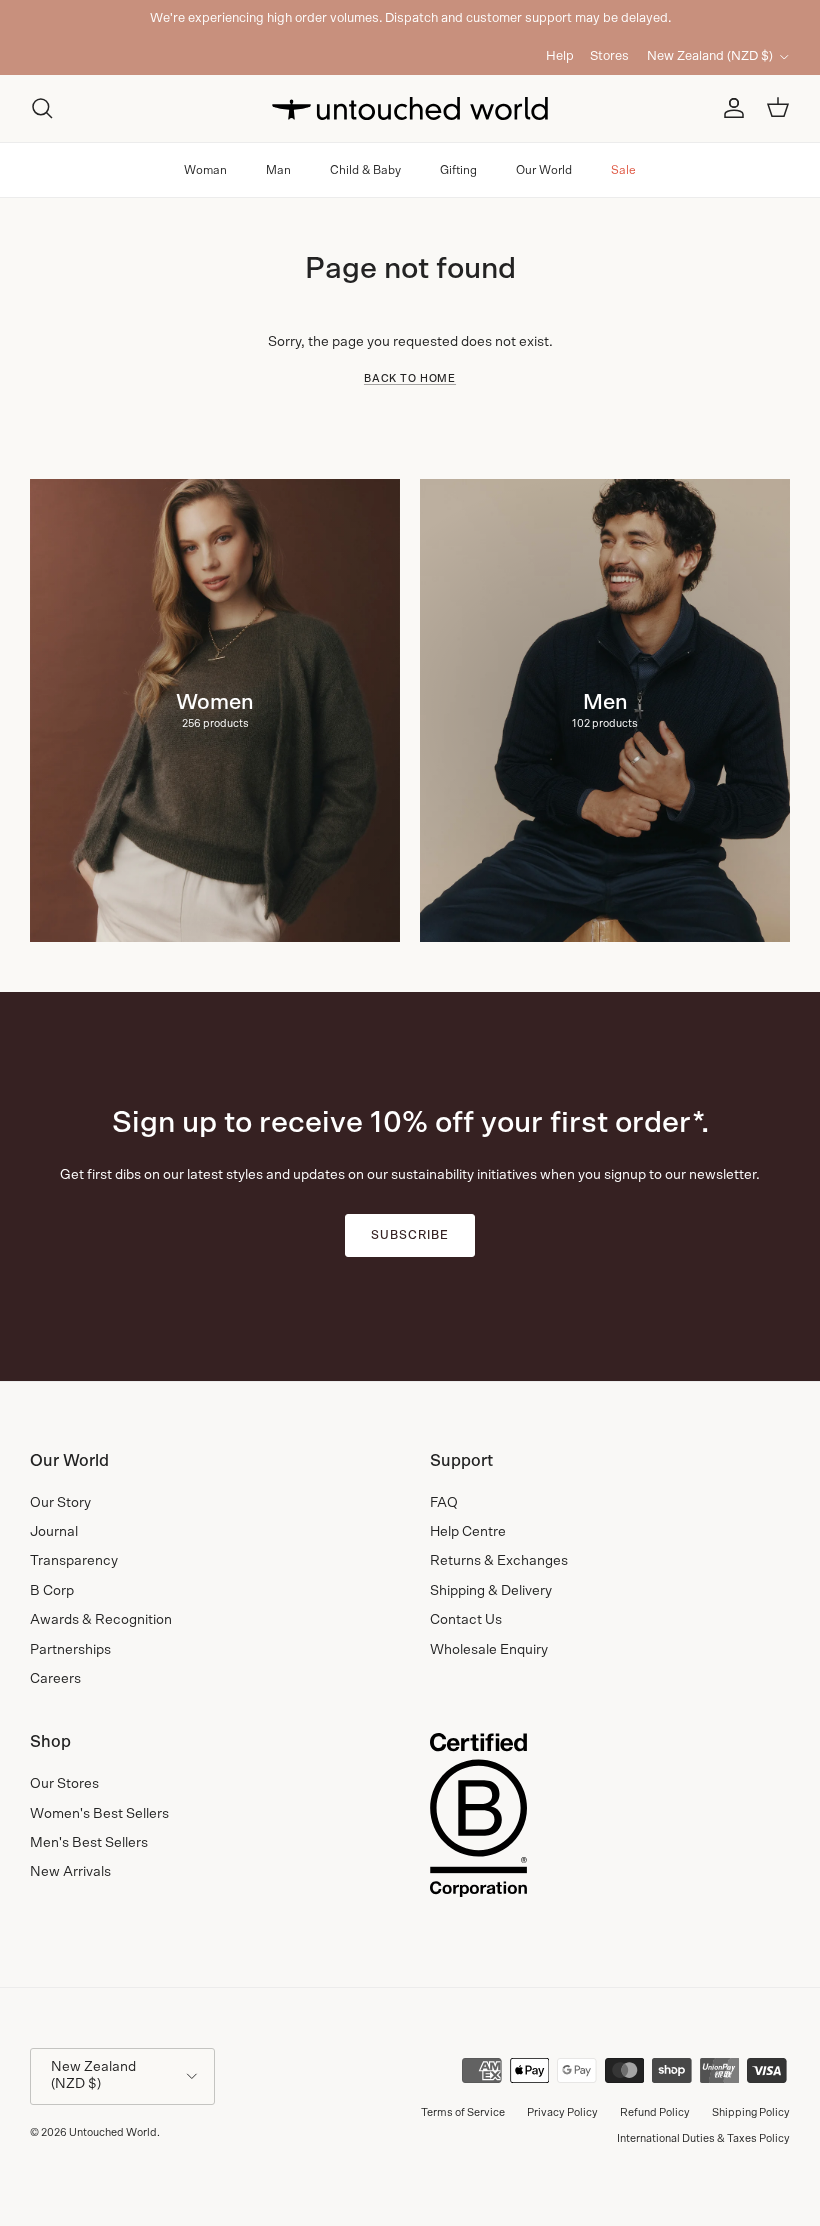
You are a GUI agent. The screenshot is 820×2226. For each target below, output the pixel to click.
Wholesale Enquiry (489, 1650)
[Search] (42, 108)
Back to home (410, 379)
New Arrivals (70, 1872)
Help (560, 56)
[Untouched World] (410, 108)
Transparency (74, 1561)
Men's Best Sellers (89, 1843)
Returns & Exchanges (499, 1561)
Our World (544, 170)
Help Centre (468, 1532)
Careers (55, 1679)
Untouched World (113, 2132)
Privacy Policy (562, 2112)
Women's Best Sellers (99, 1814)
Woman (205, 170)
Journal (54, 1532)
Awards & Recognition (101, 1620)
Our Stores (64, 1784)
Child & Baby (365, 170)
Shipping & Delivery (491, 1591)
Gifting (458, 170)
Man (278, 170)
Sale (623, 170)
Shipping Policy (751, 2112)
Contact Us (466, 1620)
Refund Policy (655, 2112)
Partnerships (70, 1650)
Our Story (60, 1503)
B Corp (52, 1591)
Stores (609, 56)
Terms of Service (463, 2112)
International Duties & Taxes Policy (703, 2138)
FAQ (444, 1503)
